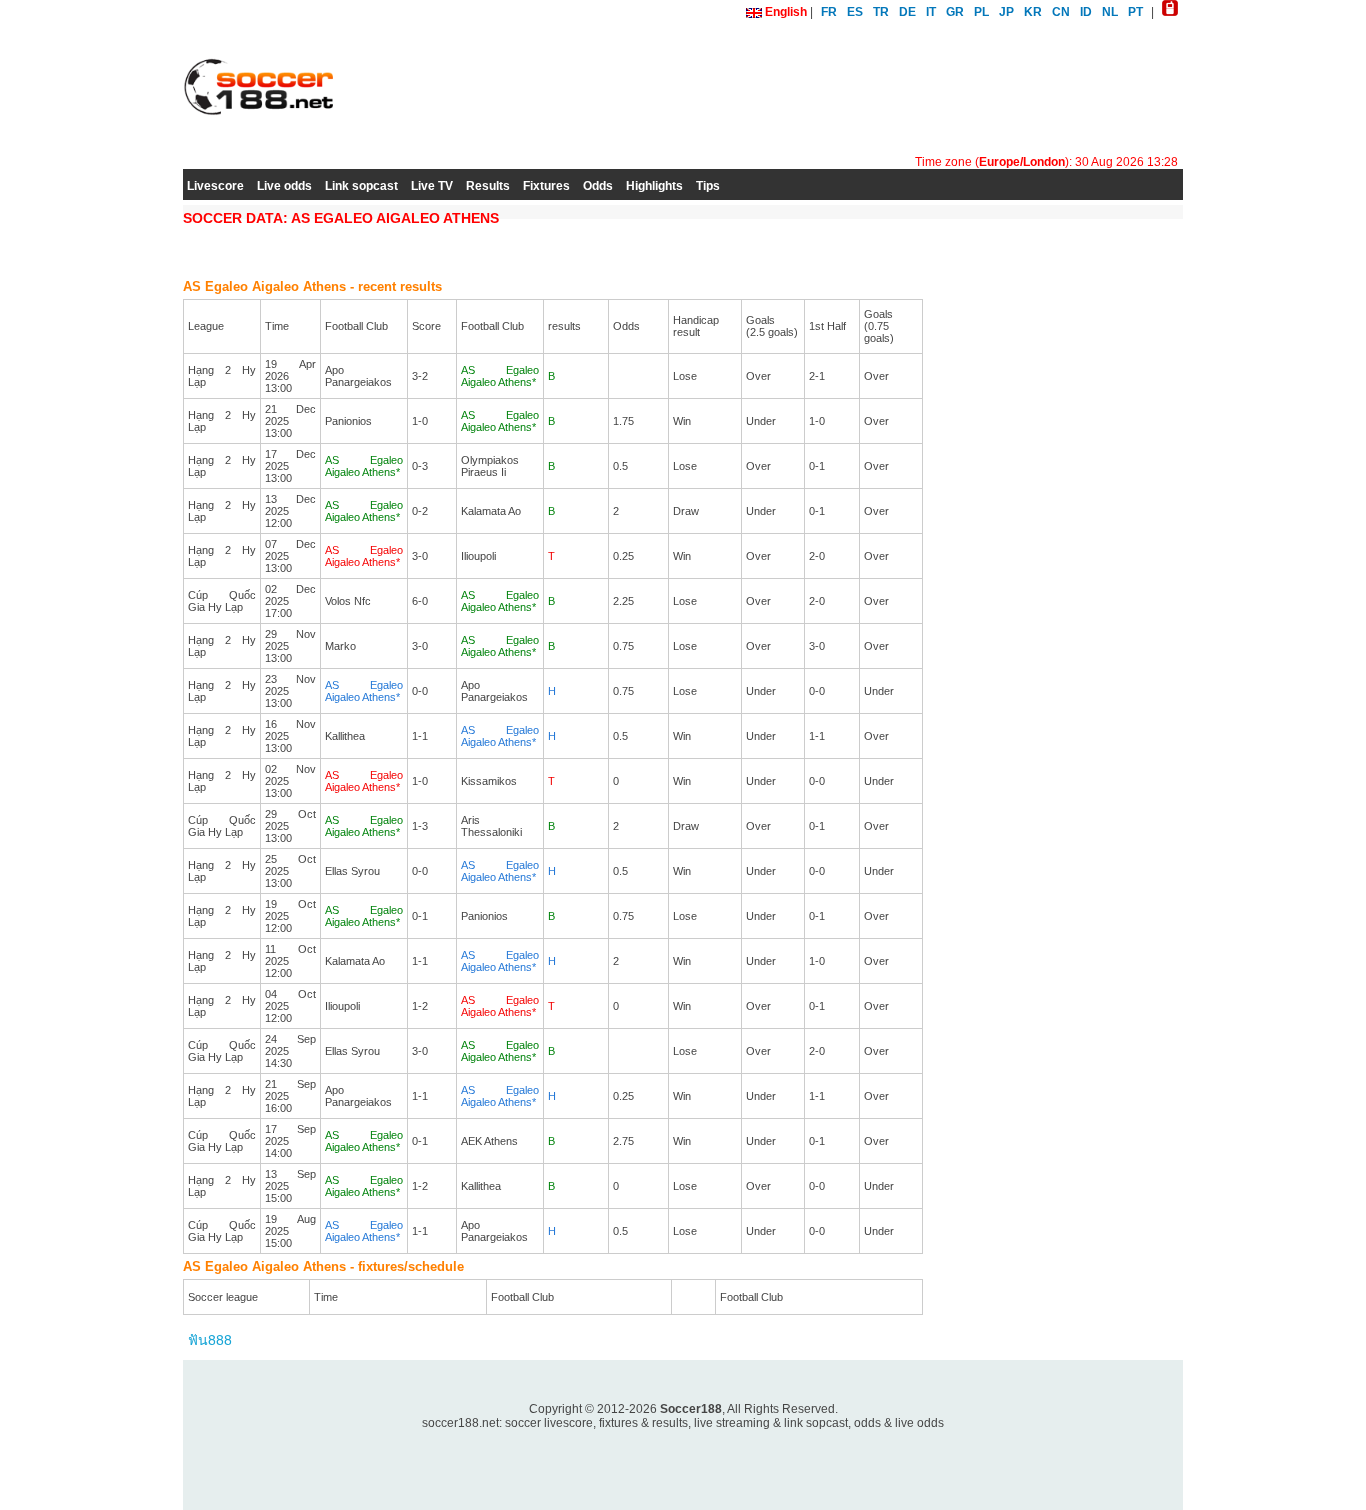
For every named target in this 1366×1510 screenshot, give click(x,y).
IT (931, 12)
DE (907, 12)
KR (1033, 12)
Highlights (654, 186)
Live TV (432, 186)
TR (881, 12)
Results (488, 186)
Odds (598, 186)
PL (981, 12)
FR (829, 12)
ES (855, 12)
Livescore (215, 186)
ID (1086, 12)
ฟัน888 (210, 1340)
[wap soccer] (1170, 12)
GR (955, 12)
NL (1110, 12)
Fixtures (546, 186)
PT (1135, 12)
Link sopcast (361, 186)
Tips (708, 186)
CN (1061, 12)
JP (1006, 12)
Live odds (284, 186)
